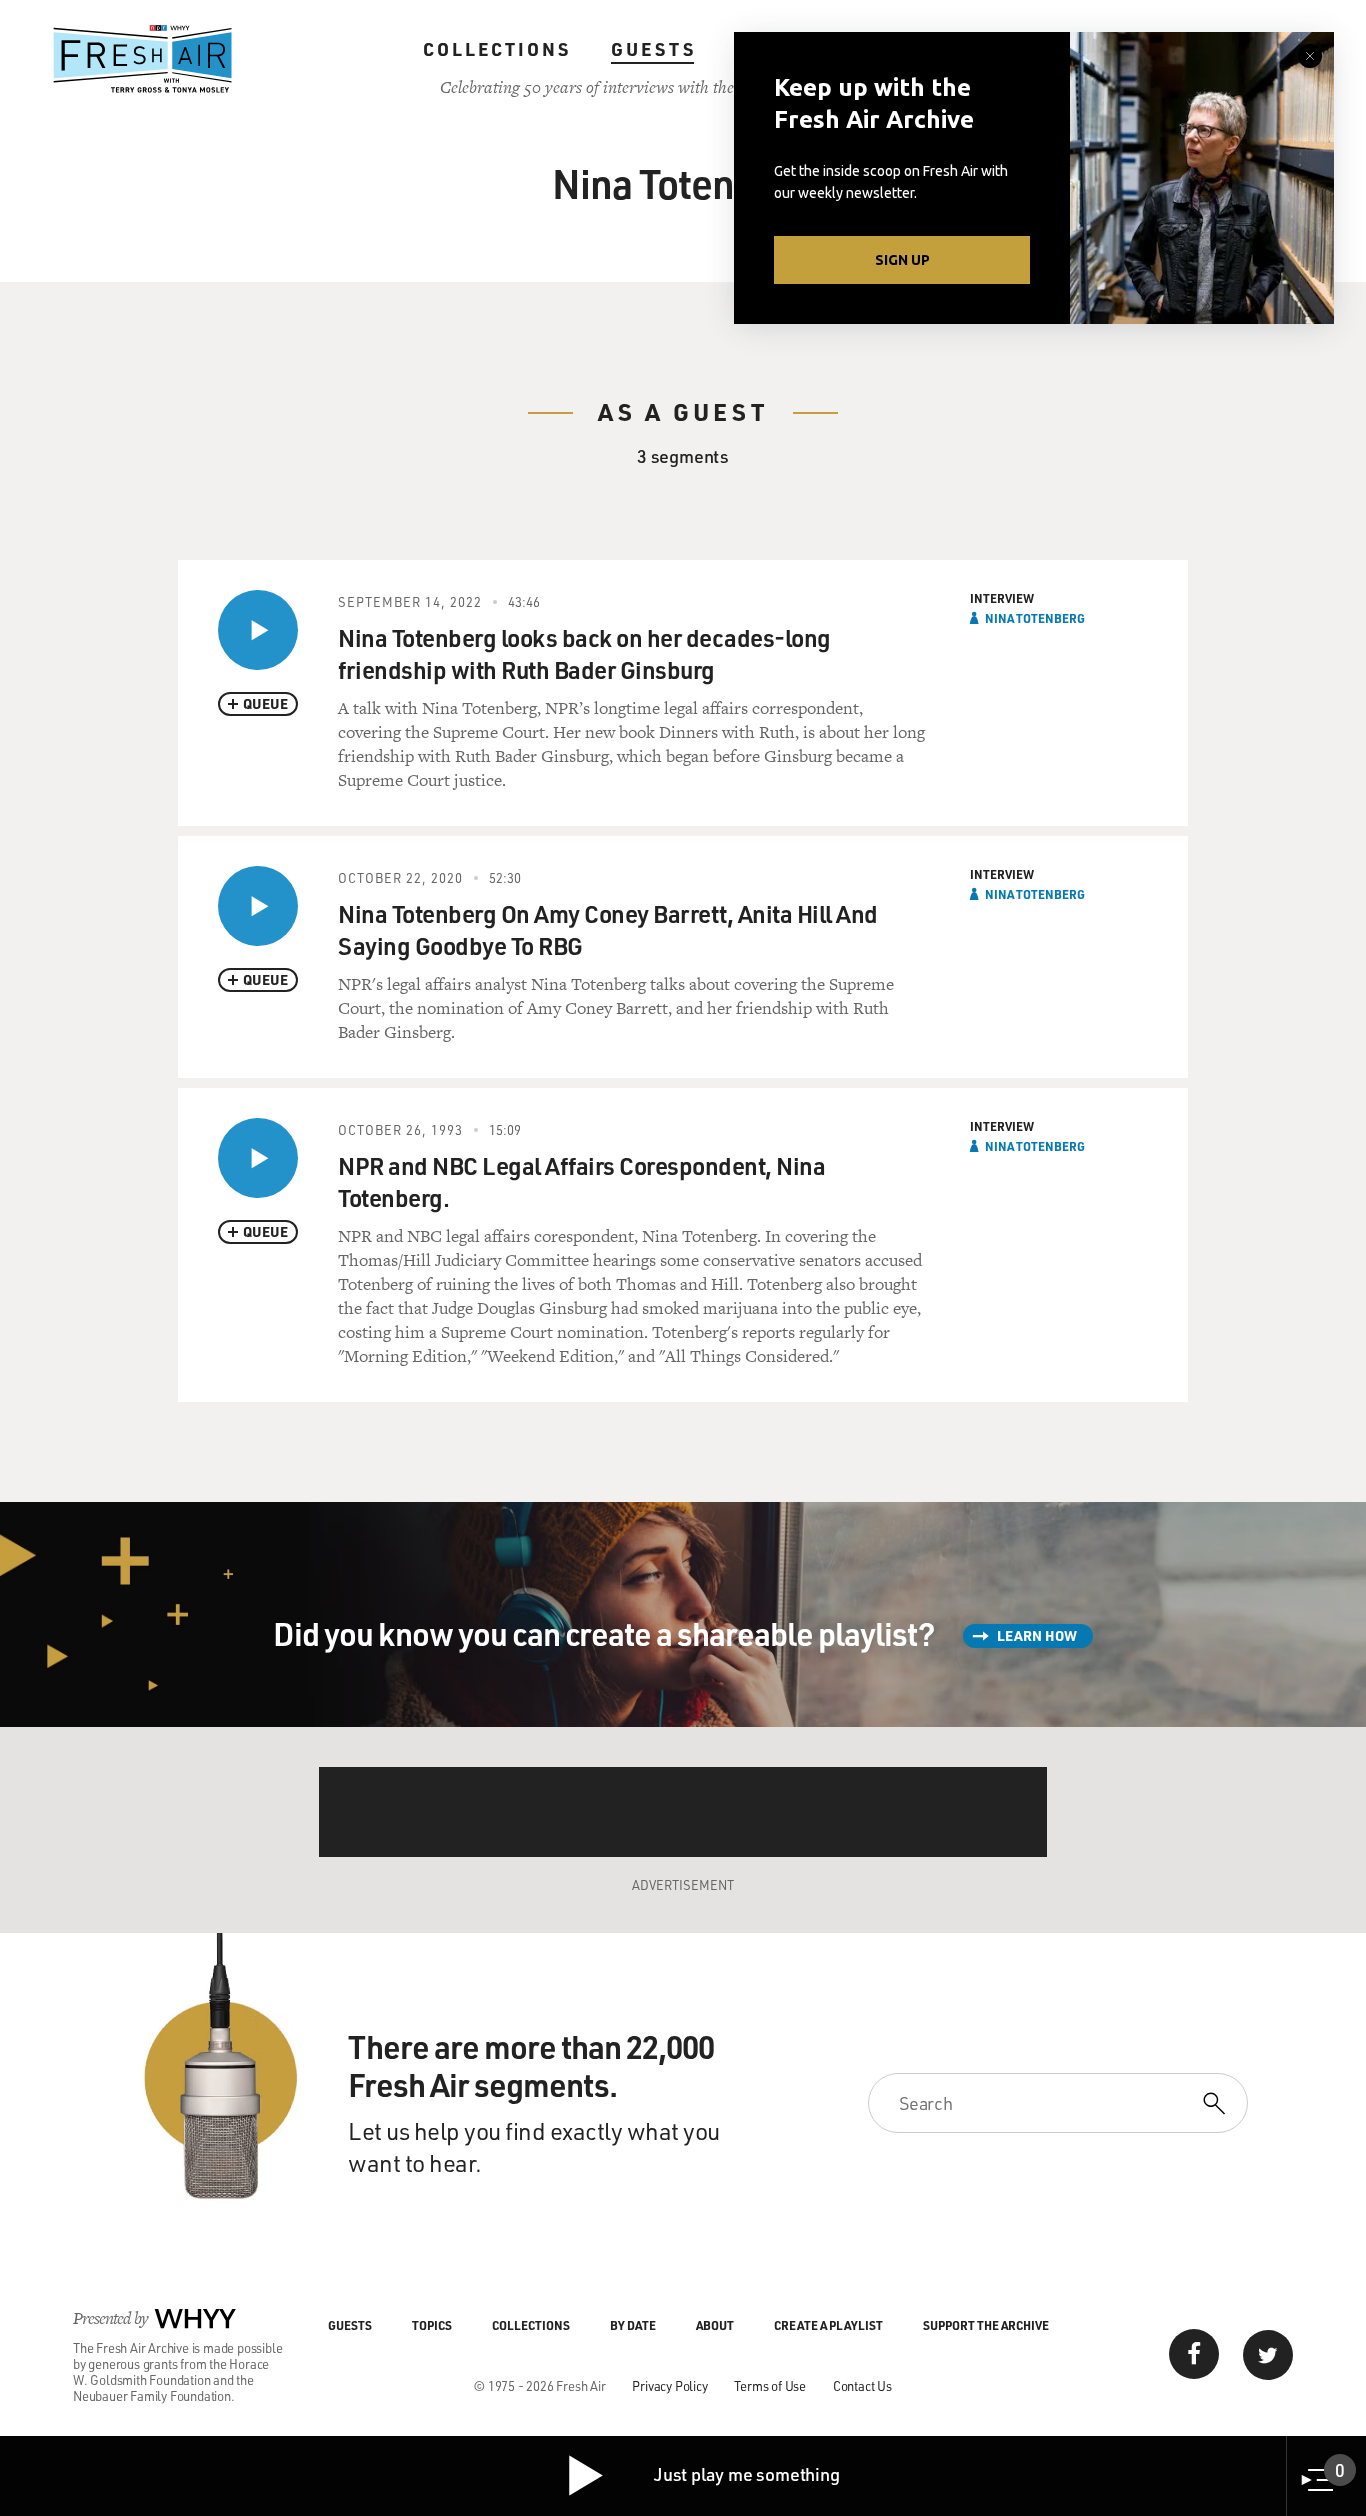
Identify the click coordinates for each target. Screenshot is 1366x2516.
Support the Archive (986, 2325)
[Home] (143, 59)
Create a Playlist (828, 2325)
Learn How (1037, 1635)
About (715, 2325)
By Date (633, 2325)
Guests (653, 49)
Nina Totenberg (1035, 618)
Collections (497, 49)
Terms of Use (770, 2385)
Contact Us (862, 2385)
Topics (432, 2325)
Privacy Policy (669, 2385)
